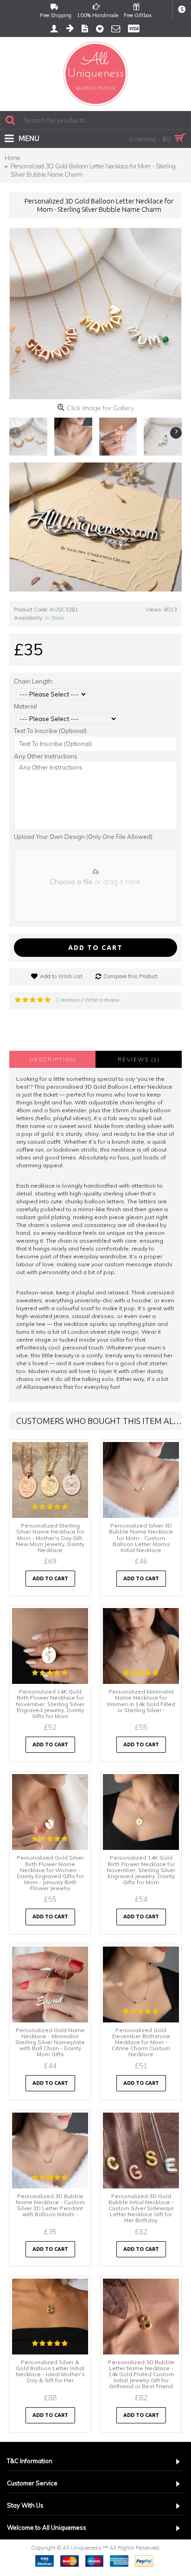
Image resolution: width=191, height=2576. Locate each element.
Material (25, 706)
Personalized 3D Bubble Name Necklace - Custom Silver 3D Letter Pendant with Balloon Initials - (50, 2205)
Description (53, 1059)
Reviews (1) (139, 1059)
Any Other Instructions (46, 756)
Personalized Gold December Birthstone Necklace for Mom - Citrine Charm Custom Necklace (141, 2042)
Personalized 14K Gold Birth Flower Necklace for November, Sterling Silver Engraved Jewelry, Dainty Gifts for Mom (50, 1704)
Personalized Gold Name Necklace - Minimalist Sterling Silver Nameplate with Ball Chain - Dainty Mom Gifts (50, 2042)
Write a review (102, 1000)
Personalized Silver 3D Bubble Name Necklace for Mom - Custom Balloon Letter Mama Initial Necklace (141, 1538)
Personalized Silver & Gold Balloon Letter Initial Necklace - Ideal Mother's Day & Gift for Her (50, 2371)
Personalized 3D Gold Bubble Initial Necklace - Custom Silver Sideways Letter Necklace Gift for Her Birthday (141, 2208)
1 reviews (68, 1000)
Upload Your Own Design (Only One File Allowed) (83, 837)
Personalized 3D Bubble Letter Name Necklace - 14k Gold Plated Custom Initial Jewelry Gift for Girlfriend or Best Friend (141, 2374)
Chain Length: (34, 681)
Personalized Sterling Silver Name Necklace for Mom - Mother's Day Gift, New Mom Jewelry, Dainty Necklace (50, 1538)
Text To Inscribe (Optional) (50, 731)
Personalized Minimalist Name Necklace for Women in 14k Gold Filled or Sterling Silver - (141, 1701)
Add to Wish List (61, 976)
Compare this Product (131, 976)
